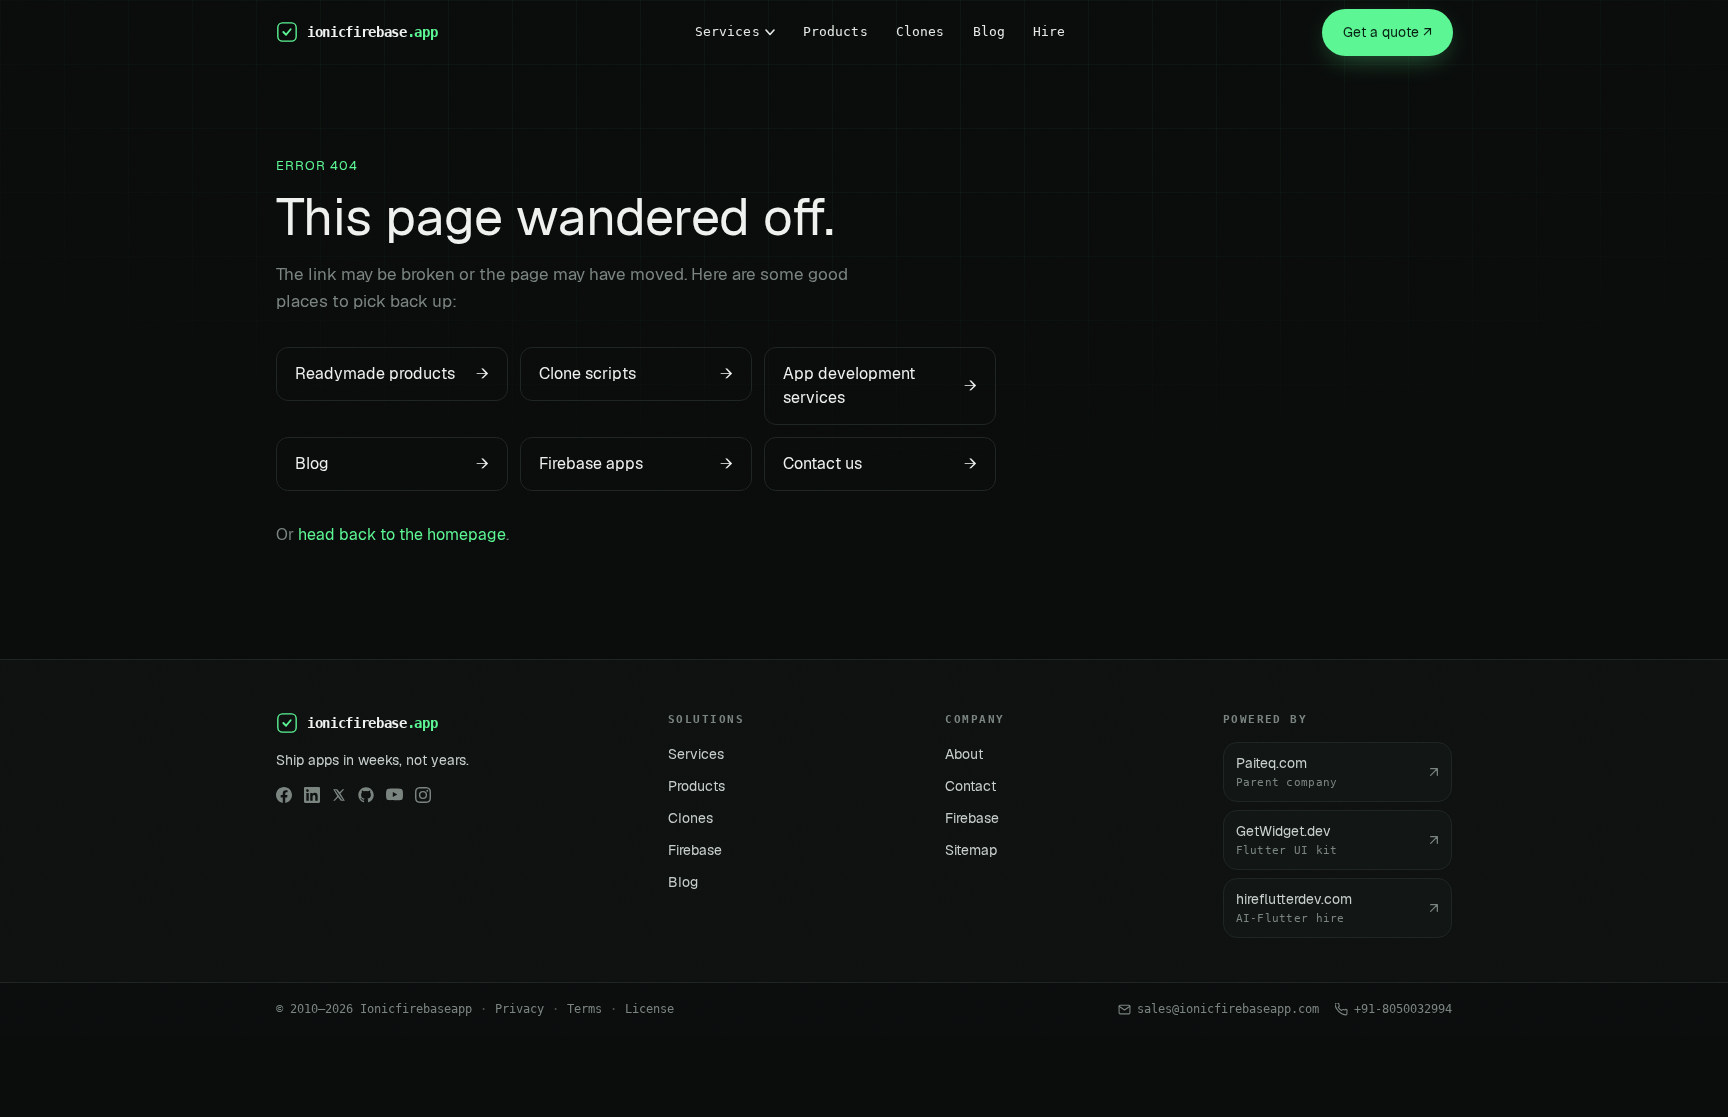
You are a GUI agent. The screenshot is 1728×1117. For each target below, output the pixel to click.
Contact (970, 786)
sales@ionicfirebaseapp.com (1228, 1009)
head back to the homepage (402, 534)
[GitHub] (366, 795)
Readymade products (392, 373)
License (649, 1009)
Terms (584, 1009)
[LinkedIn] (312, 795)
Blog (989, 31)
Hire (1049, 31)
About (964, 754)
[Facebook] (284, 795)
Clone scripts (636, 373)
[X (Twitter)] (339, 795)
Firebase (695, 850)
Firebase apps (636, 463)
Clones (920, 31)
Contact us (880, 463)
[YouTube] (394, 794)
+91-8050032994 (1403, 1009)
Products (835, 31)
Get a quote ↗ (1387, 32)
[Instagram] (423, 795)
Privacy (519, 1009)
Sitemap (971, 850)
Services (727, 31)
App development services (880, 385)
